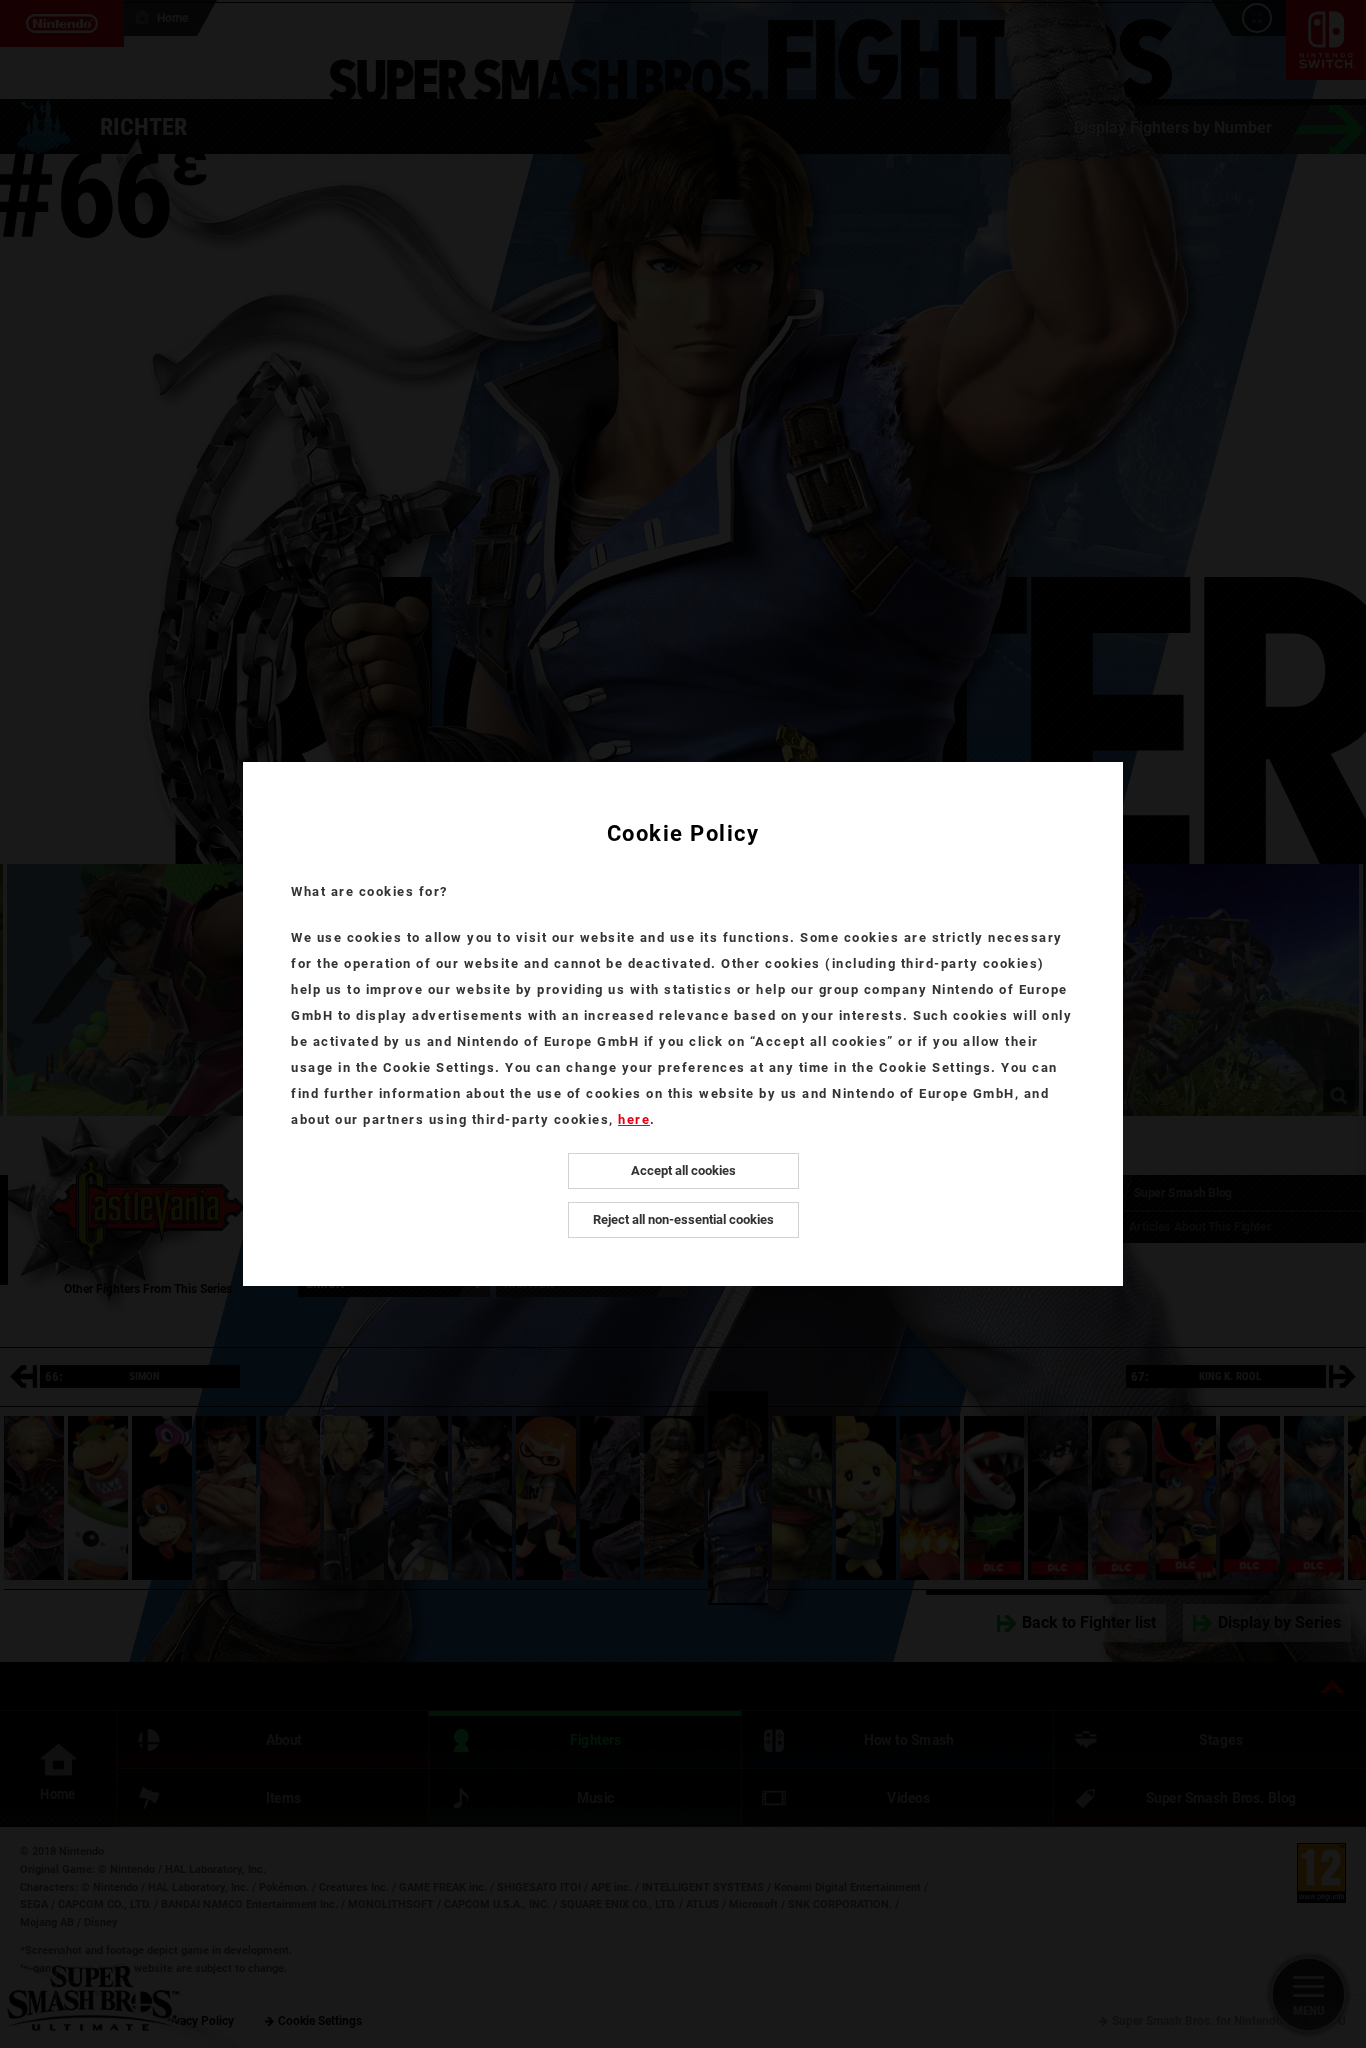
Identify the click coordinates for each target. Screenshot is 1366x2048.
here (634, 1119)
